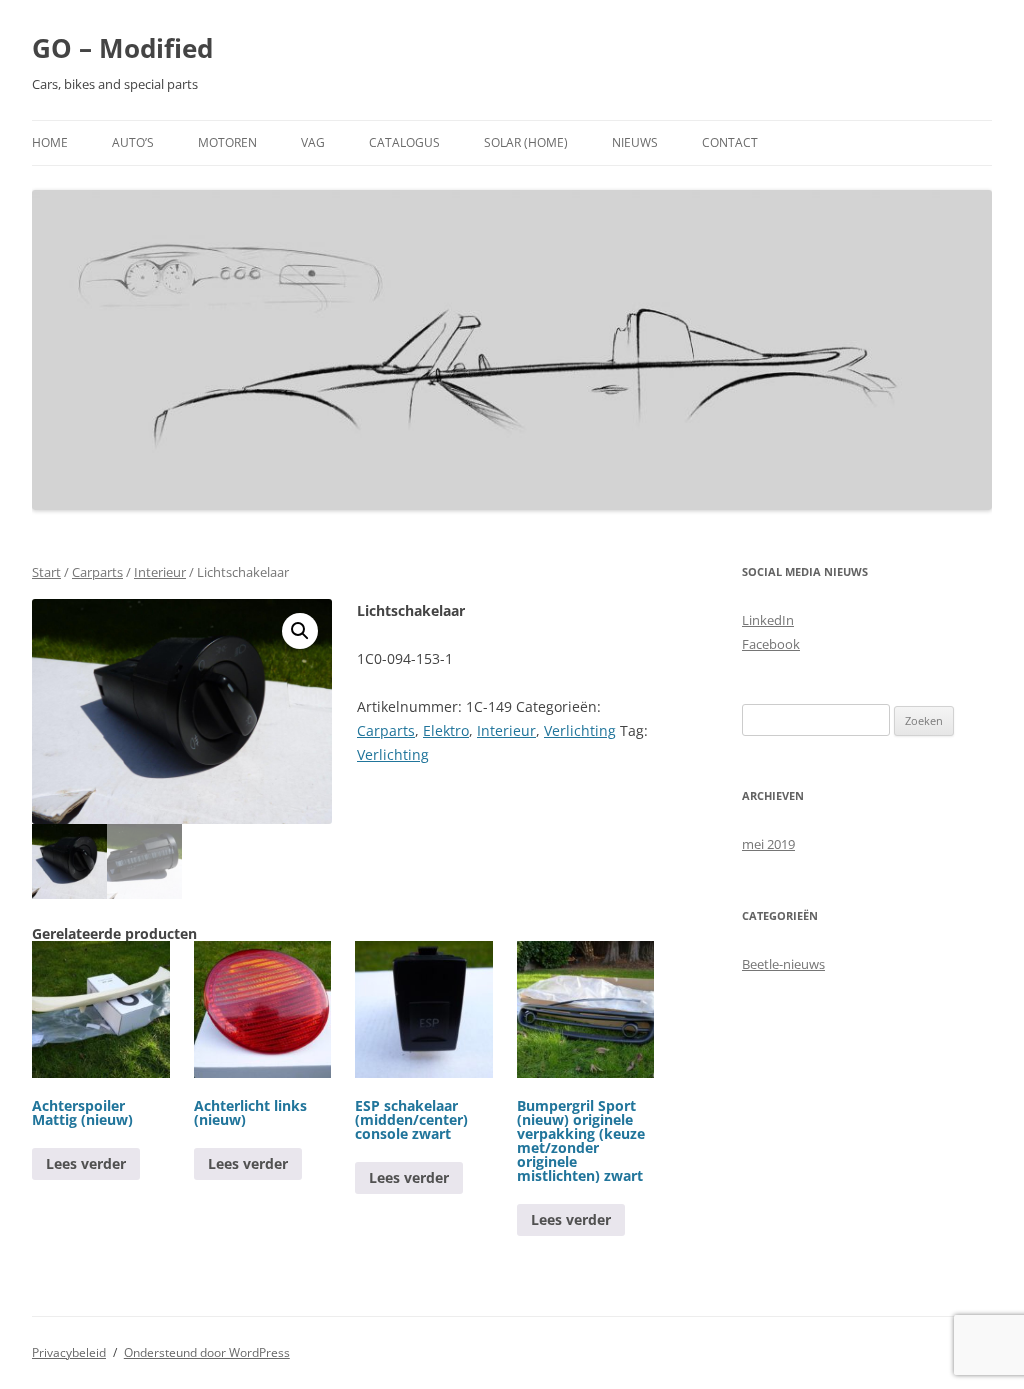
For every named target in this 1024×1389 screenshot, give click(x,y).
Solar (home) (526, 142)
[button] (300, 631)
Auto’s (133, 142)
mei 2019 (768, 844)
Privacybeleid (69, 1352)
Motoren (227, 142)
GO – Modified (122, 48)
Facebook (771, 644)
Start (46, 572)
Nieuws (635, 142)
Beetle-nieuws (783, 964)
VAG (313, 142)
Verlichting (580, 730)
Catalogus (404, 142)
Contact (730, 142)
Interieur (160, 572)
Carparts (97, 572)
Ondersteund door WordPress (207, 1352)
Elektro (446, 730)
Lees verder (86, 1163)
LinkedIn (768, 620)
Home (50, 142)
